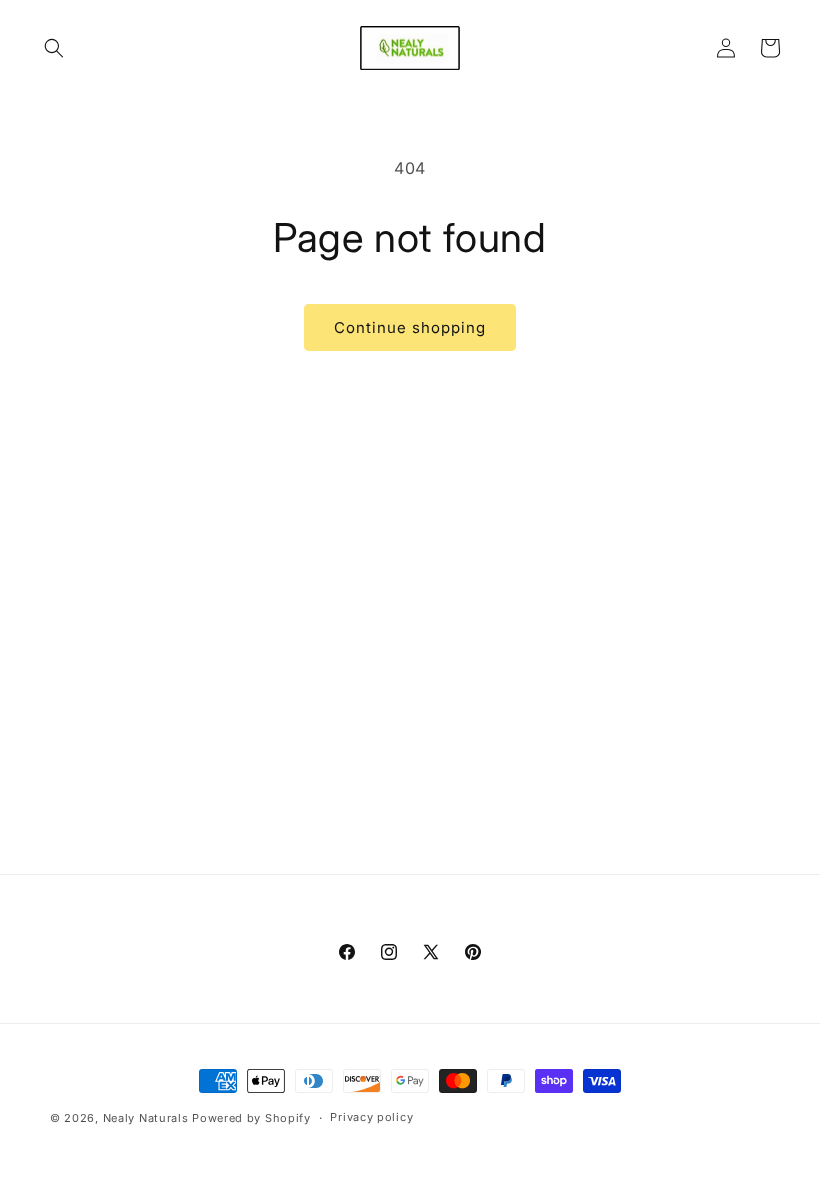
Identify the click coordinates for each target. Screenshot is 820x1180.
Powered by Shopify (251, 1118)
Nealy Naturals (146, 1118)
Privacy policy (371, 1117)
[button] (54, 48)
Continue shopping (410, 327)
